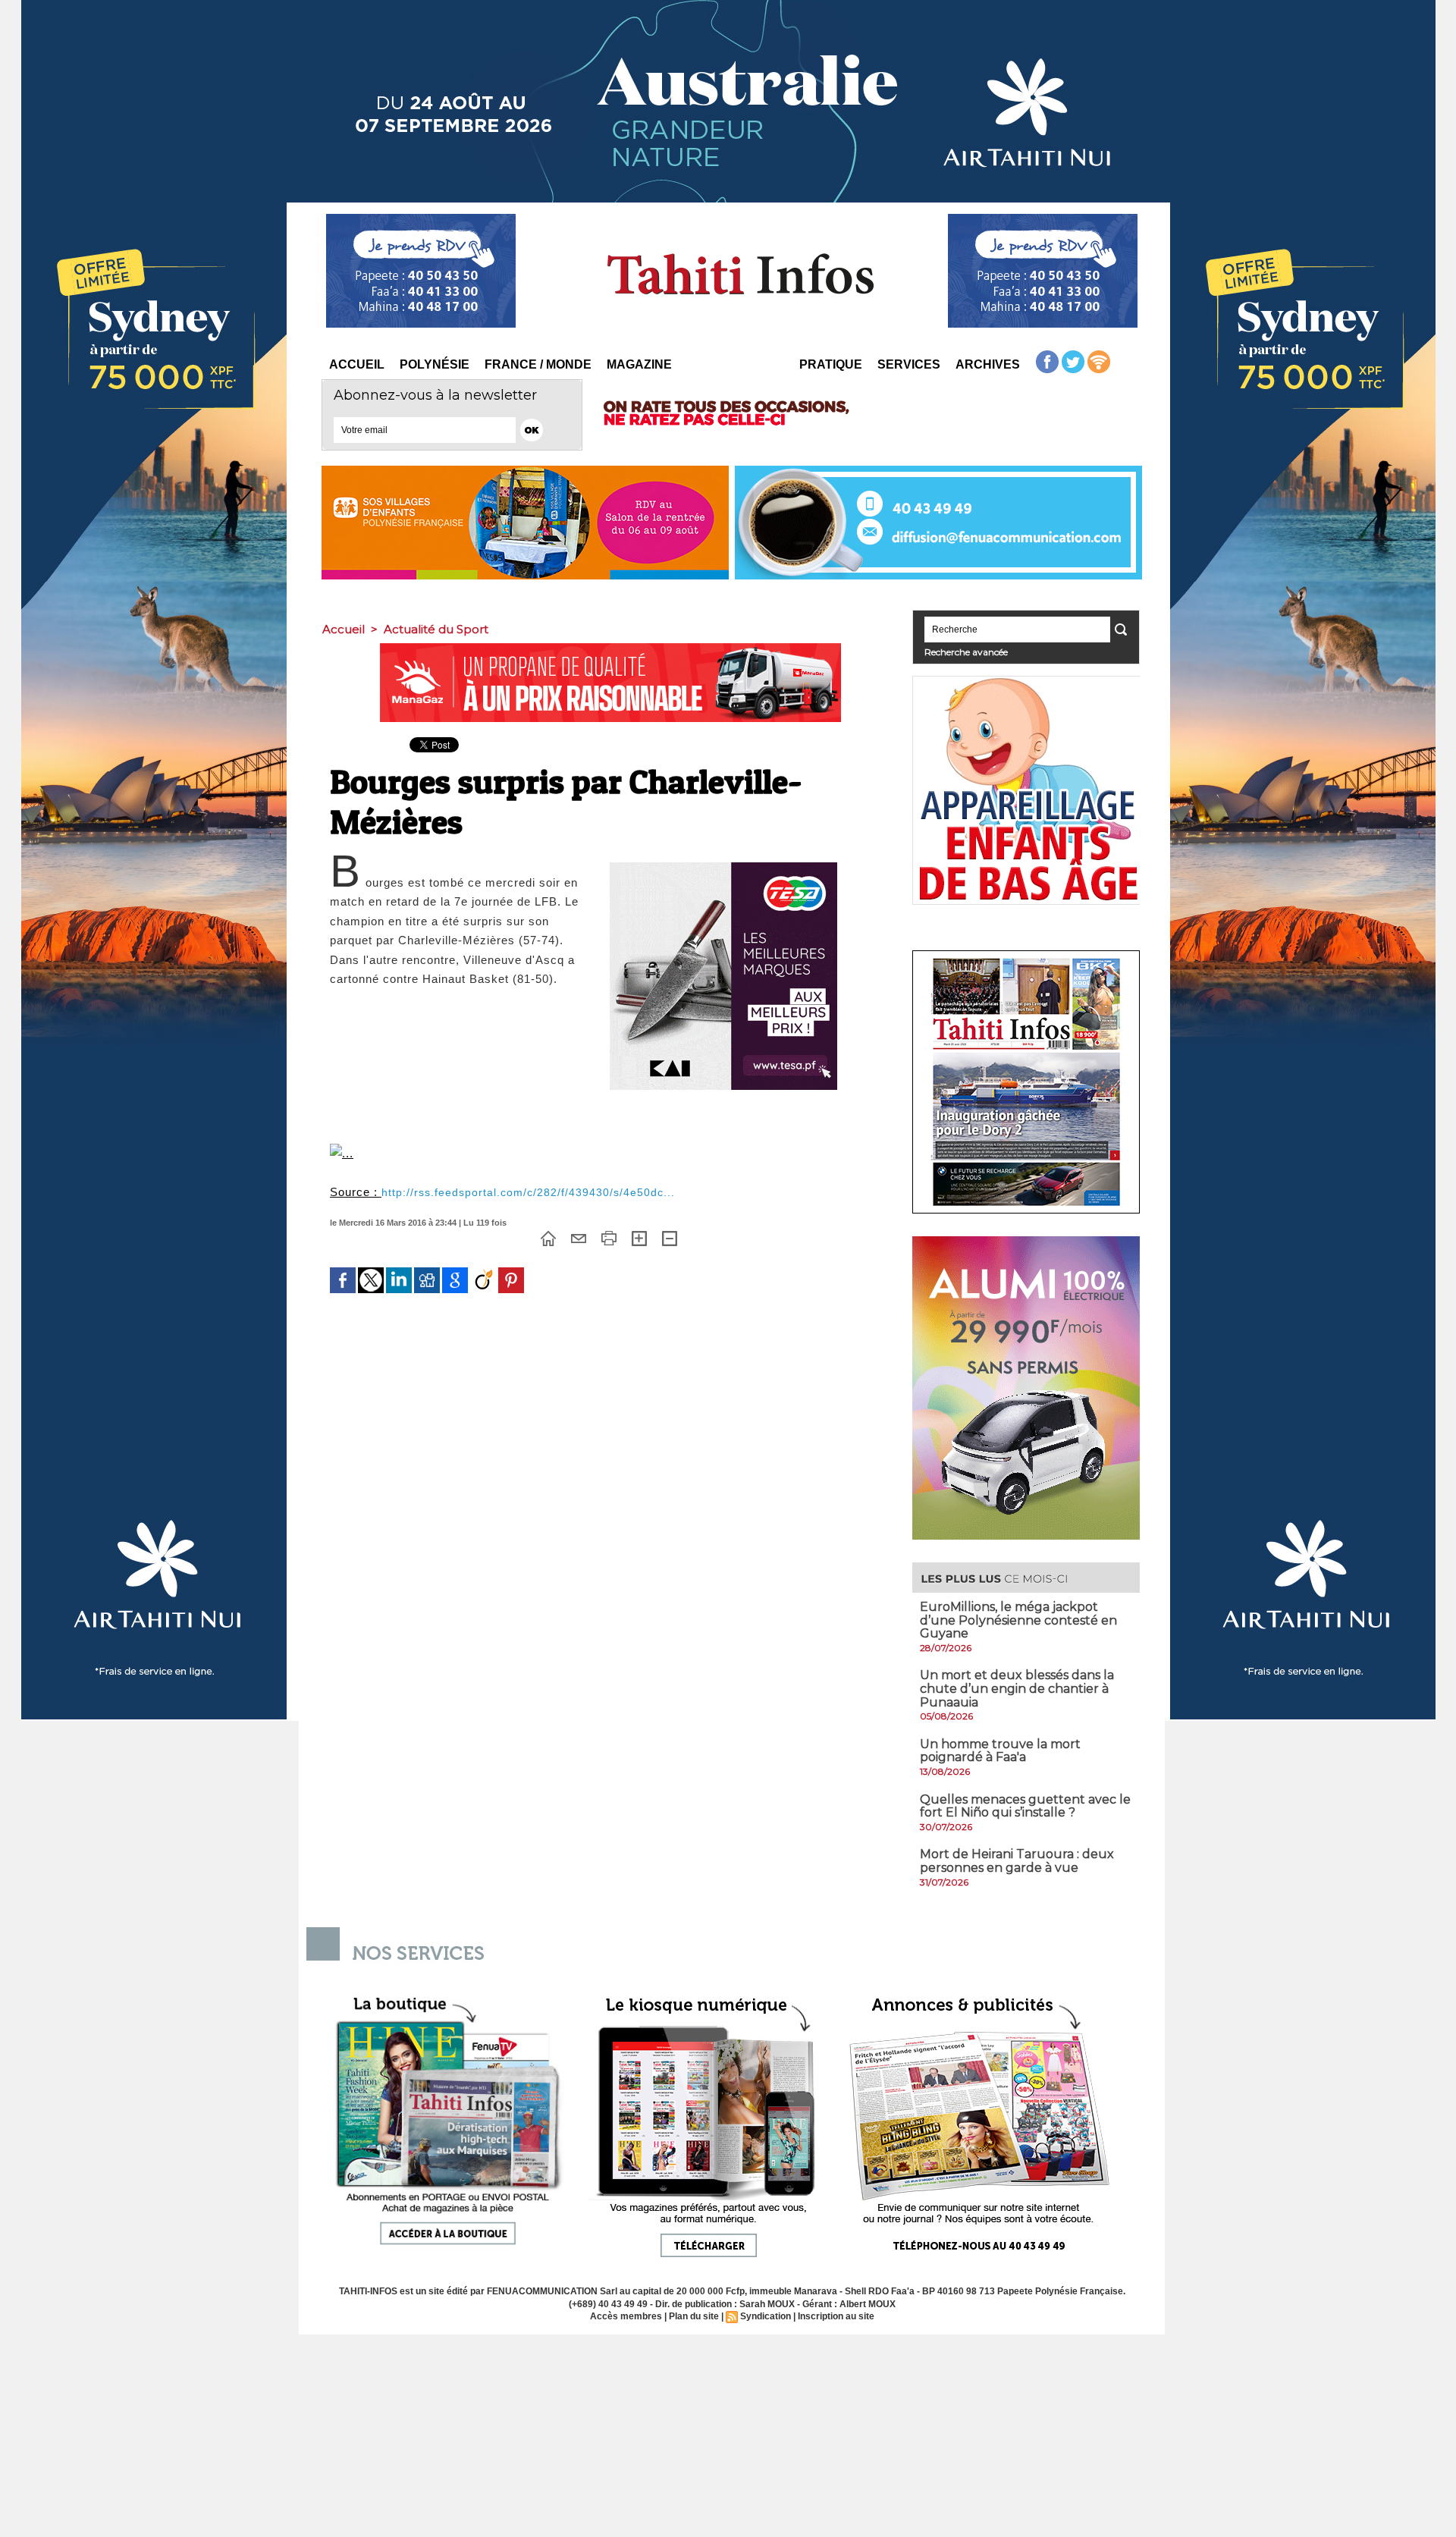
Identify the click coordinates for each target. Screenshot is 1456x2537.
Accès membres (626, 2316)
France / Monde (538, 364)
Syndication (766, 2316)
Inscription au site (836, 2316)
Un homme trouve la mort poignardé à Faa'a (1000, 1751)
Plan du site (694, 2316)
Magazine (639, 364)
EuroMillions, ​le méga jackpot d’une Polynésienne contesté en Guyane (1018, 1620)
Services (909, 364)
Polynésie (435, 364)
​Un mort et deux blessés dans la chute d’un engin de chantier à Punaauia (1017, 1688)
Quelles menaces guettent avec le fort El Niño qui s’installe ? (1025, 1806)
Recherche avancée (966, 652)
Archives (988, 364)
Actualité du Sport (436, 629)
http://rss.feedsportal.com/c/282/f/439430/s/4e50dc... (528, 1192)
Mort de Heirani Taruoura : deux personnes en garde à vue (1017, 1861)
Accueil (357, 364)
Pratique (831, 364)
